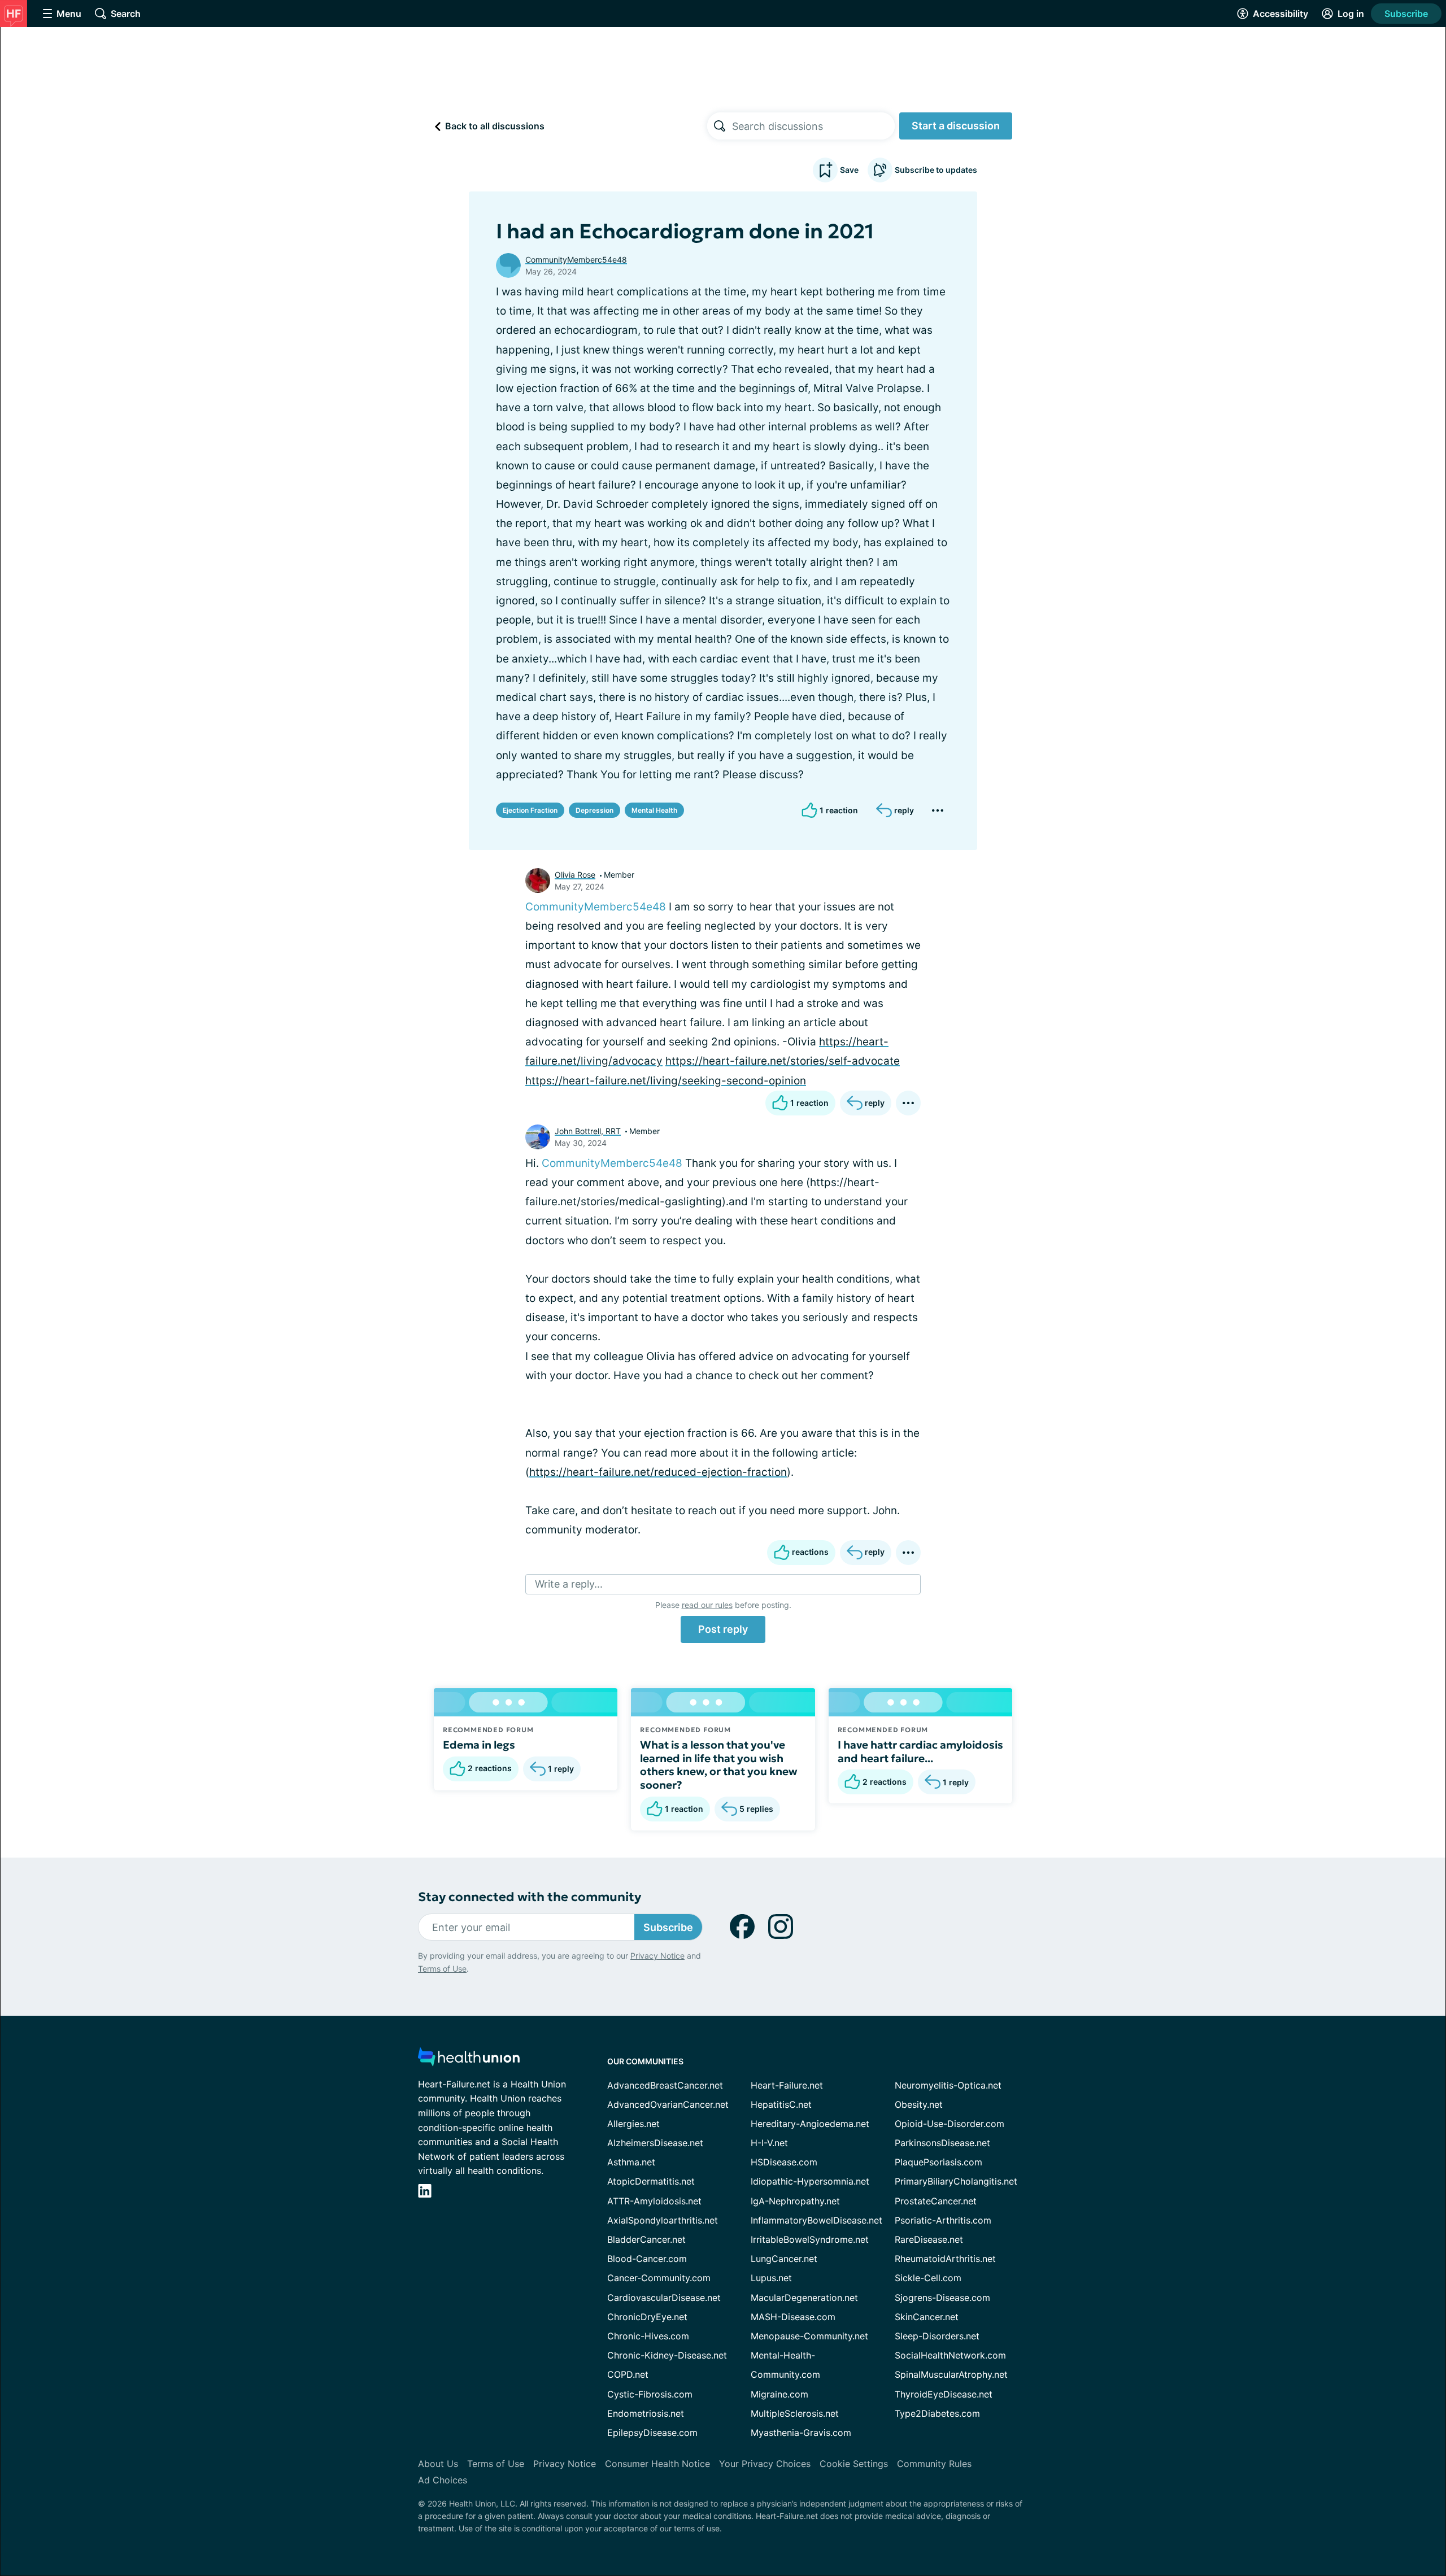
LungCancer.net (784, 2259)
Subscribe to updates (936, 170)
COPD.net (628, 2374)
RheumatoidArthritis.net (945, 2259)
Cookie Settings (854, 2464)
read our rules (707, 1605)
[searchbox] (813, 126)
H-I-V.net (769, 2143)
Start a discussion (956, 126)
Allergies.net (633, 2124)
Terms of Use (442, 1969)
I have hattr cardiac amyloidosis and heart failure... (920, 1751)
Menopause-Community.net (809, 2336)
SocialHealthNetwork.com (950, 2355)
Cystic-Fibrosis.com (650, 2394)
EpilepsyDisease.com (652, 2433)
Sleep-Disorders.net (937, 2336)
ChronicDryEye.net (647, 2317)
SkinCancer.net (927, 2317)
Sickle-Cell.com (928, 2278)
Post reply (723, 1629)
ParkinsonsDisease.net (942, 2143)
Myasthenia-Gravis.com (801, 2433)
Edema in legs (479, 1745)
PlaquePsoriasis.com (938, 2162)
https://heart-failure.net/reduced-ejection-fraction (658, 1472)
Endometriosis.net (646, 2413)
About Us (438, 2464)
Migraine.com (779, 2394)
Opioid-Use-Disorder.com (950, 2124)
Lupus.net (771, 2278)
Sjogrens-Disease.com (942, 2298)
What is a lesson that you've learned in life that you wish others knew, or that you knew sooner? (719, 1765)
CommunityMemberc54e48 (576, 260)
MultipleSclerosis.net (795, 2413)
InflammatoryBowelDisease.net (816, 2220)
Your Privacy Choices (765, 2464)
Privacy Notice (657, 1956)
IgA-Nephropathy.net (795, 2201)
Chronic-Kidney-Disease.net (667, 2355)
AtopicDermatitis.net (651, 2181)
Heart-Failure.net (787, 2085)
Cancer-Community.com (659, 2278)
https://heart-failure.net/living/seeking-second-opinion (666, 1081)
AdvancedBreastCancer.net (665, 2085)
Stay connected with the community (530, 1897)
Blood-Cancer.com (647, 2259)
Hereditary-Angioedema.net (810, 2124)
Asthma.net (631, 2162)
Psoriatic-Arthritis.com (943, 2220)
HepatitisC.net (781, 2104)
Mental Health (654, 810)
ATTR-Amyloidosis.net (654, 2201)
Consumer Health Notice (657, 2464)
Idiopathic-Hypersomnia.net (810, 2181)
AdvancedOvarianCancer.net (668, 2104)
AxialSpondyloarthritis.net (663, 2220)
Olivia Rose (575, 875)
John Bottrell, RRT (588, 1131)
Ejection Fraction (530, 810)
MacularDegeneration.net (804, 2298)
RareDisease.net (929, 2239)
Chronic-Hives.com (648, 2336)
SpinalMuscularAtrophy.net (951, 2374)
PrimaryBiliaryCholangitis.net (956, 2181)
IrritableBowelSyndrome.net (810, 2239)
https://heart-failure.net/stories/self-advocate (783, 1061)
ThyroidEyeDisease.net (944, 2394)
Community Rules (934, 2464)
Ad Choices (443, 2480)
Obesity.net (919, 2104)
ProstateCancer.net (936, 2201)
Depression (594, 810)
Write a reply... (569, 1584)
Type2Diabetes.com (937, 2413)
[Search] (720, 126)
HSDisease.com (784, 2162)
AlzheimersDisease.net (655, 2143)
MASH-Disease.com (793, 2317)
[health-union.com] (469, 2060)
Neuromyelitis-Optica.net (948, 2085)
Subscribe (1406, 14)
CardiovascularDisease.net (664, 2298)
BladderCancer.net (646, 2239)
